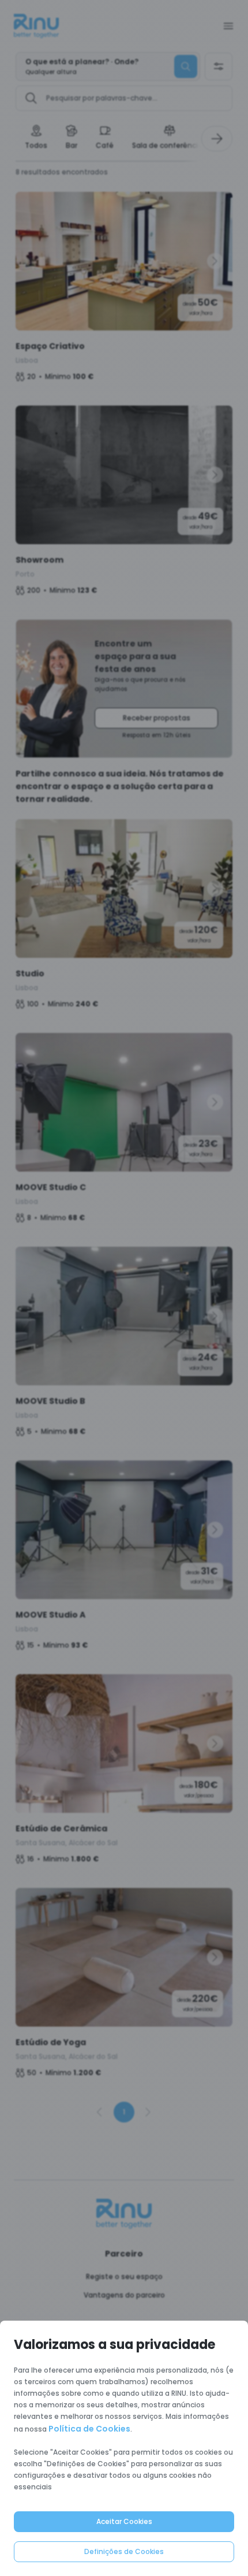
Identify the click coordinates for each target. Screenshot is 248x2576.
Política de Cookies (89, 2429)
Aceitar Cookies (124, 2521)
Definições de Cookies (124, 2551)
